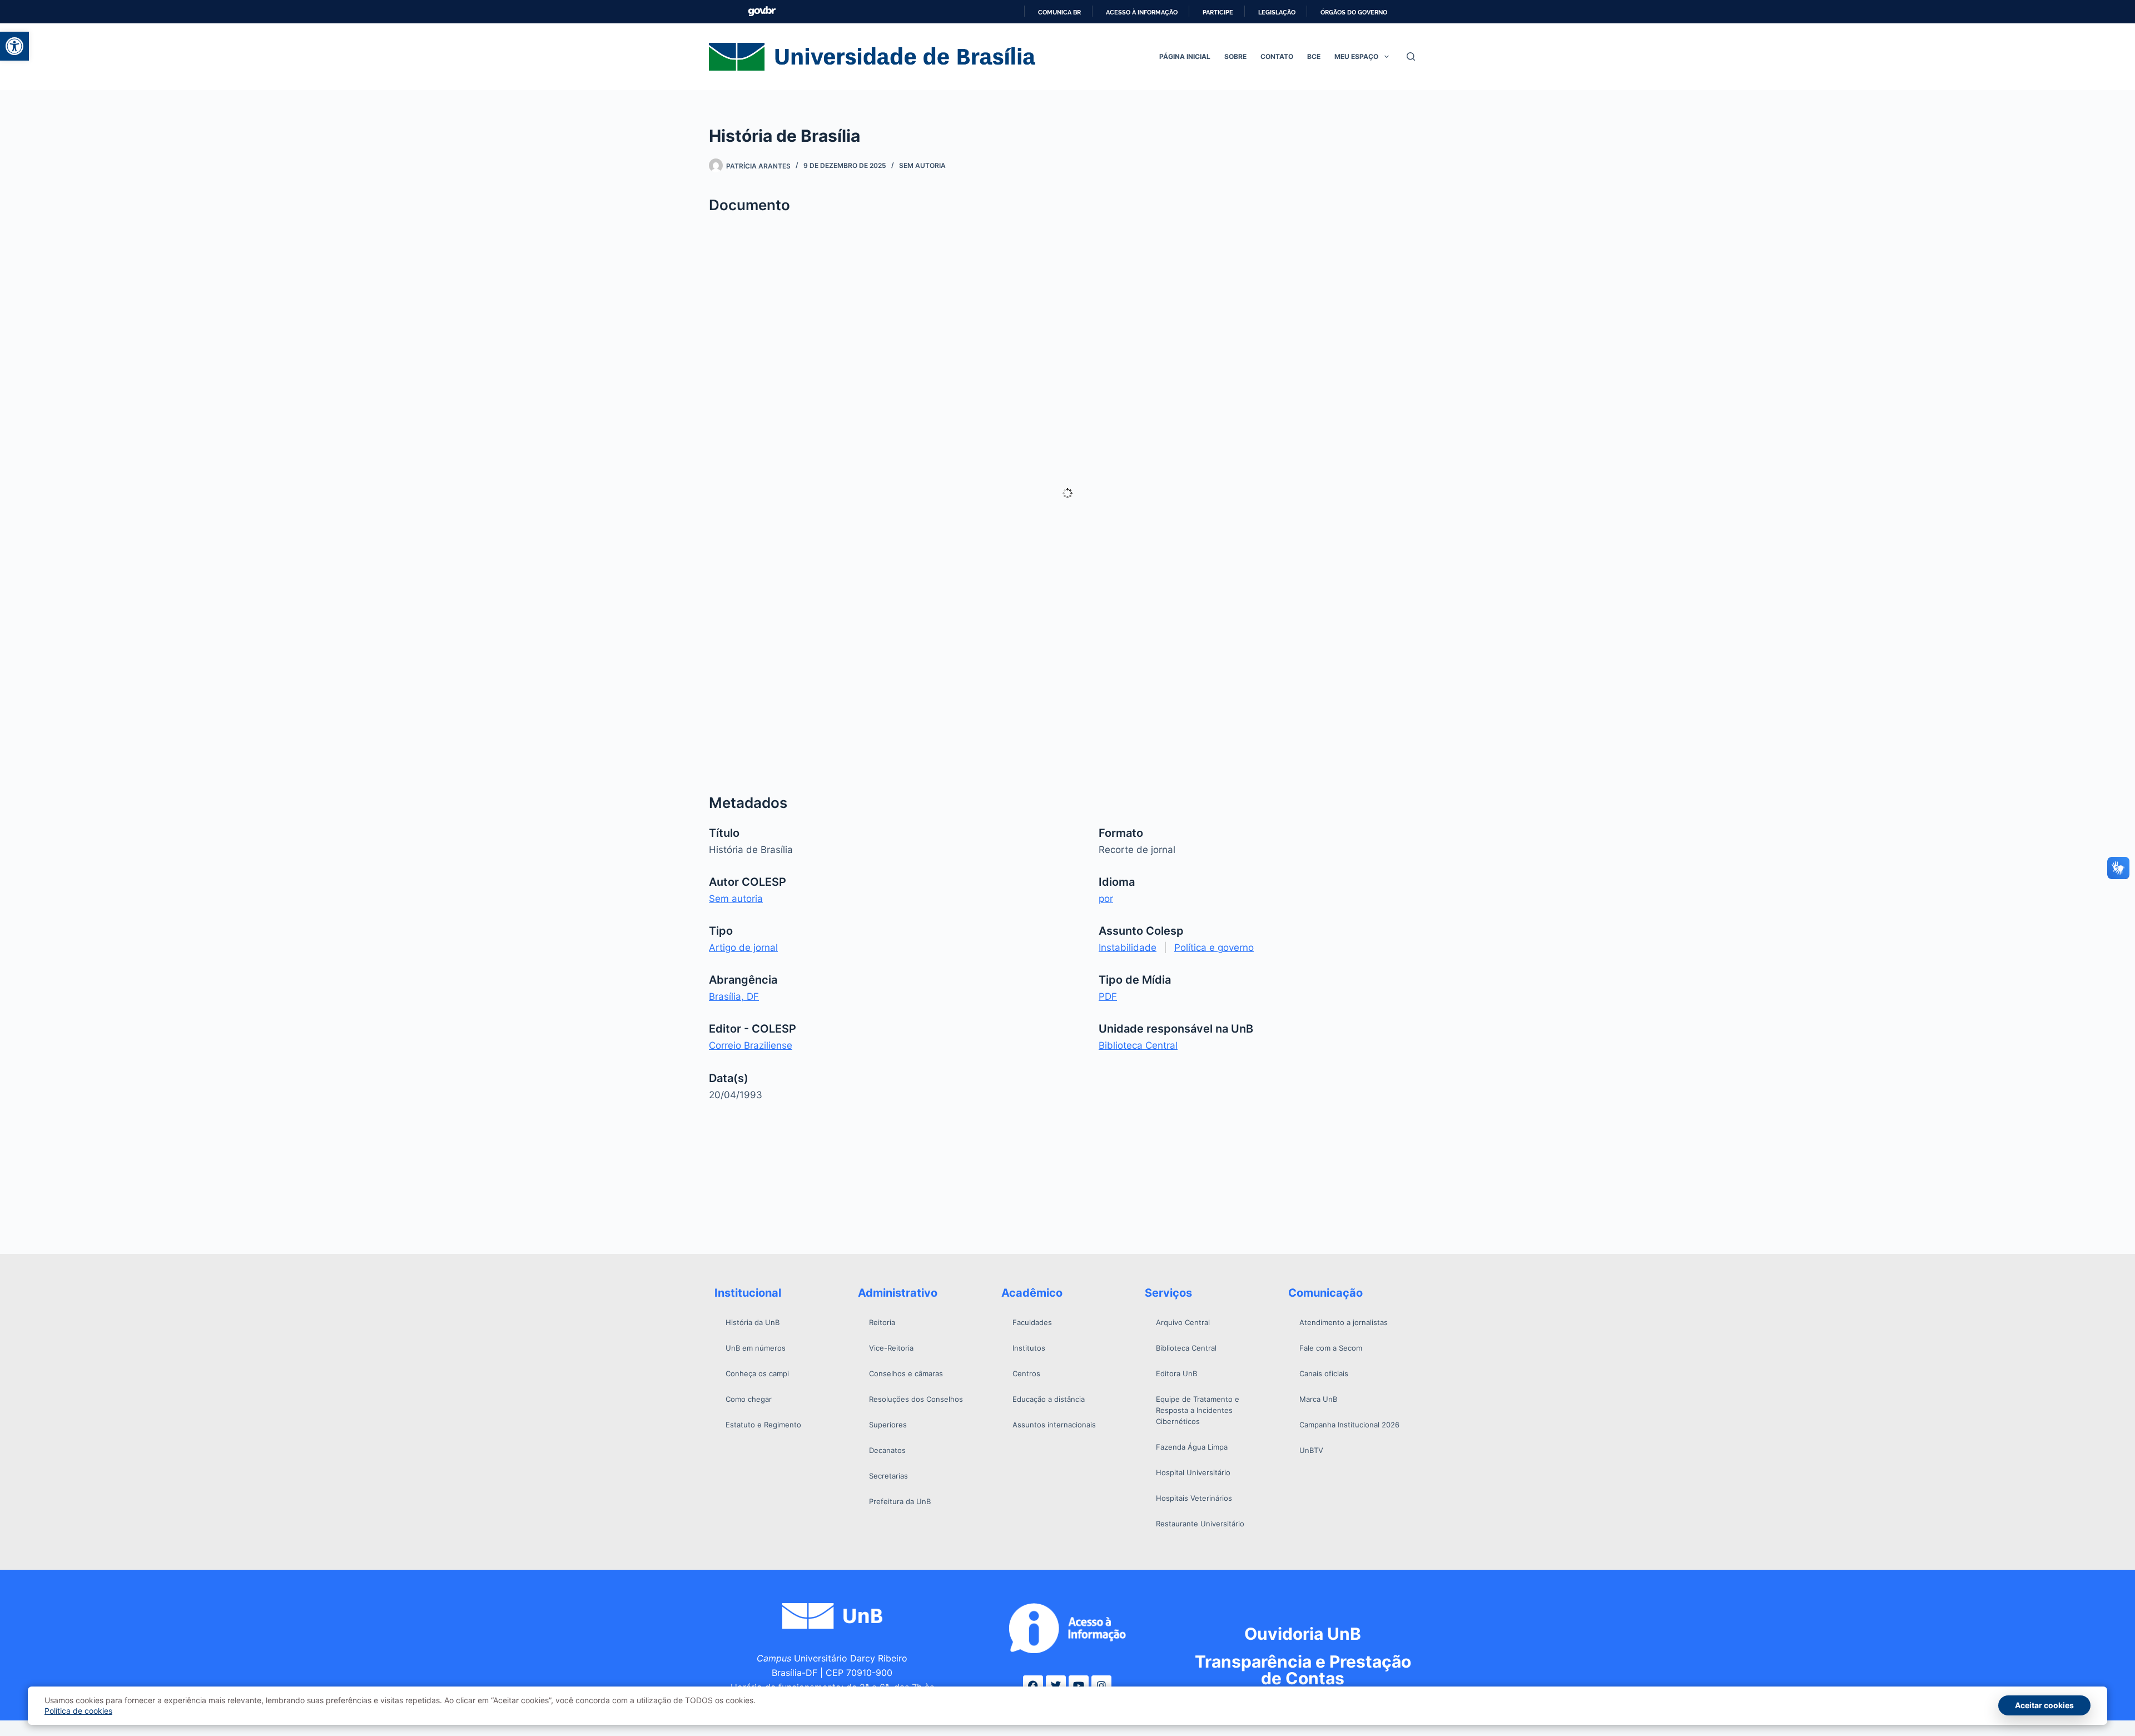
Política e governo (1214, 948)
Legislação (1277, 12)
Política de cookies (78, 1711)
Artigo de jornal (743, 948)
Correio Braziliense (751, 1045)
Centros (1026, 1373)
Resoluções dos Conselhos (916, 1399)
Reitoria (882, 1322)
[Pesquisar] (1411, 56)
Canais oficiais (1324, 1373)
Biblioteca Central (1138, 1045)
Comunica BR (1059, 12)
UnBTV (1311, 1450)
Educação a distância (1049, 1399)
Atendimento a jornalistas (1344, 1322)
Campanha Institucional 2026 (1349, 1425)
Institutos (1029, 1348)
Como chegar (749, 1399)
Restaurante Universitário (1200, 1524)
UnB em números (756, 1348)
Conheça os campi (757, 1373)
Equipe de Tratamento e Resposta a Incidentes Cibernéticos (1198, 1410)
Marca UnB (1318, 1399)
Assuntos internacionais (1054, 1425)
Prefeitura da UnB (900, 1501)
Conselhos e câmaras (906, 1373)
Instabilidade (1128, 948)
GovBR (762, 11)
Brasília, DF (734, 996)
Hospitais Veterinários (1194, 1498)
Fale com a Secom (1331, 1348)
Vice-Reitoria (891, 1348)
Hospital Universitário (1193, 1472)
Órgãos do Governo (1354, 12)
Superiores (888, 1425)
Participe (1218, 12)
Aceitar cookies (2044, 1705)
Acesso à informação (1142, 12)
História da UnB (753, 1322)
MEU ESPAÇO (1356, 56)
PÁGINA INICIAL (1185, 56)
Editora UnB (1176, 1373)
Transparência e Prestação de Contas (1303, 1670)
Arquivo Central (1183, 1322)
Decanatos (887, 1450)
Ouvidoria (1303, 1634)
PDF (1108, 996)
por (1106, 899)
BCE (1314, 56)
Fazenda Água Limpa (1192, 1447)
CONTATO (1277, 56)
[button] (14, 46)
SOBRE (1235, 56)
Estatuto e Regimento (763, 1425)
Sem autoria (922, 165)
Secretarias (888, 1476)
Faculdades (1032, 1322)
